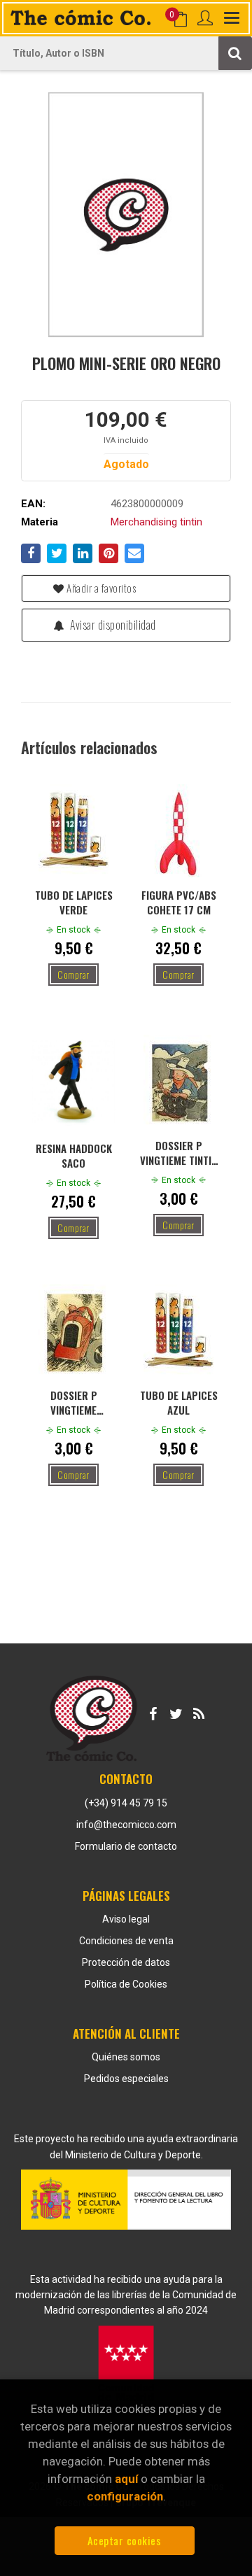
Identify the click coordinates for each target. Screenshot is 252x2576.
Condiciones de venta (126, 1941)
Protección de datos (126, 1962)
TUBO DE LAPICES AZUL (179, 1402)
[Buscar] (235, 53)
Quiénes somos (126, 2057)
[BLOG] (199, 1711)
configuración (125, 2496)
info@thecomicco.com (126, 1825)
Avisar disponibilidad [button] (112, 625)
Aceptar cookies (125, 2540)
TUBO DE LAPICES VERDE (74, 902)
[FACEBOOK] (153, 1711)
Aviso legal (126, 1919)
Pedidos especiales (126, 2079)
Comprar (73, 974)
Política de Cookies (126, 1984)
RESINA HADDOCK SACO (74, 1155)
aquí (126, 2479)
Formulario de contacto (126, 1846)
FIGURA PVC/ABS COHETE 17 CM (179, 902)
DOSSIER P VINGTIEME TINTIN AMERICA (178, 1152)
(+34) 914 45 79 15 (126, 1803)
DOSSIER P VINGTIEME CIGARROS (74, 1402)
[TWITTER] (176, 1711)
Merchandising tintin (156, 522)
